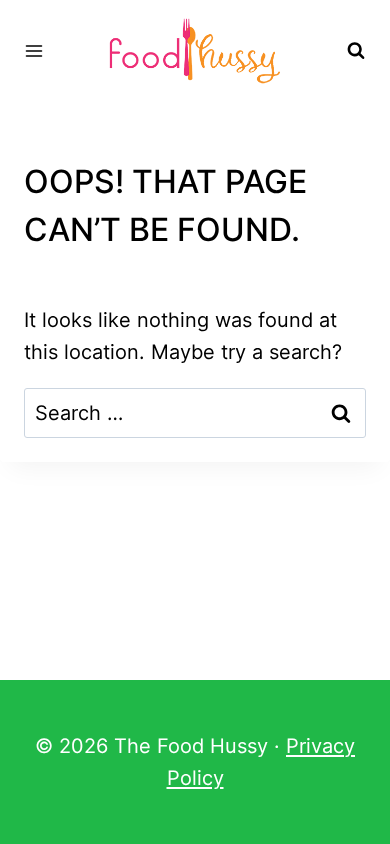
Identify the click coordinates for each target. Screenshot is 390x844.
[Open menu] (34, 50)
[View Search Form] (356, 51)
